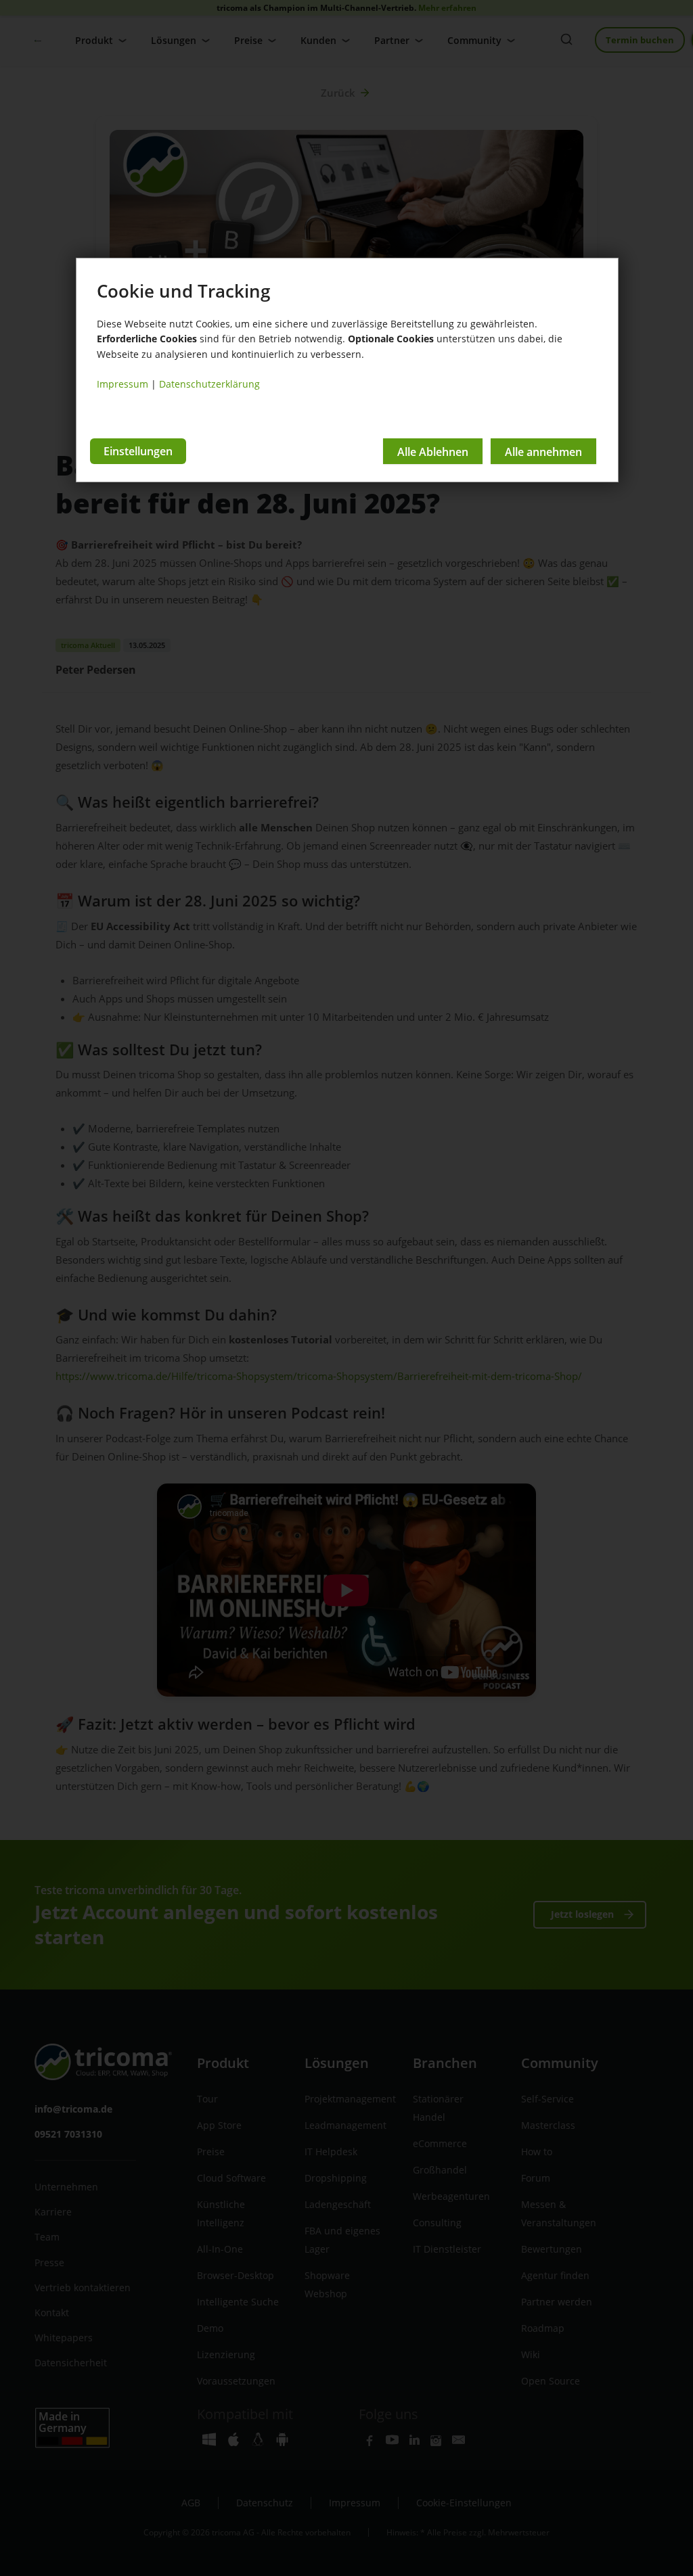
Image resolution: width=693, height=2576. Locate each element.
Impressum (122, 384)
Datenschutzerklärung (209, 384)
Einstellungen (138, 451)
